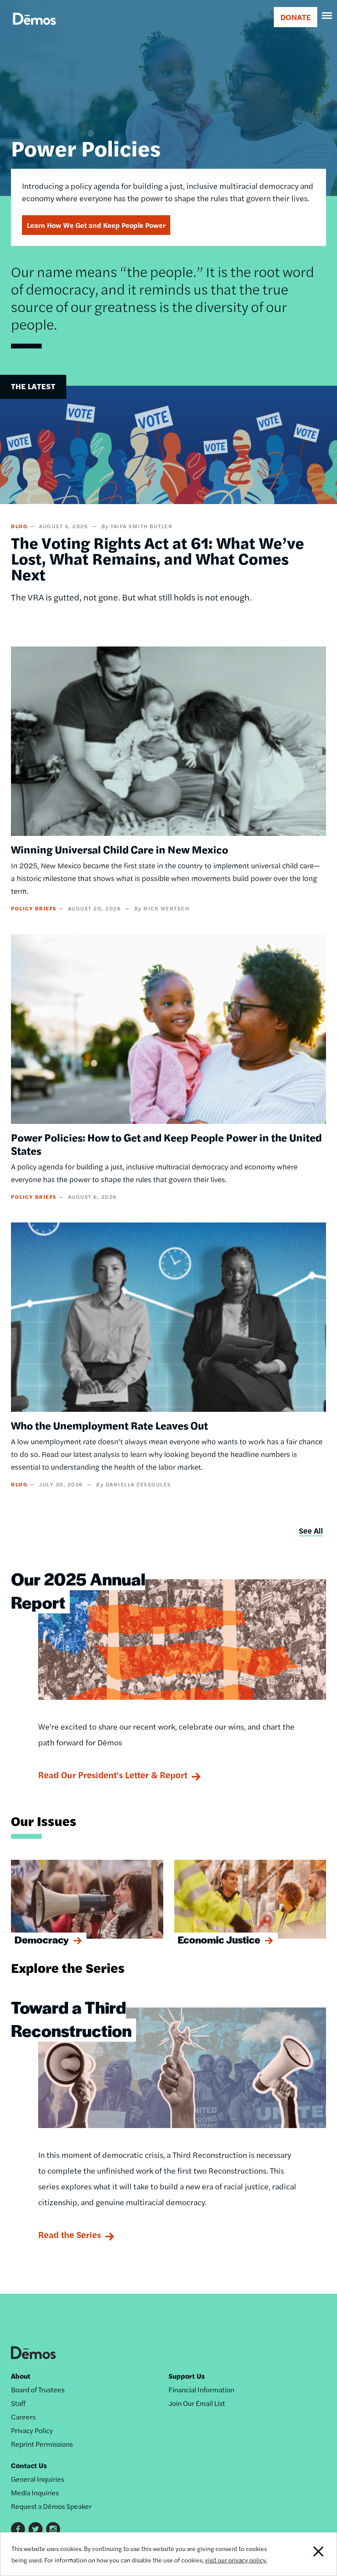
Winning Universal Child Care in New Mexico (120, 849)
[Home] (34, 29)
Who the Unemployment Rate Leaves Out (109, 1425)
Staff (18, 2403)
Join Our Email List (197, 2403)
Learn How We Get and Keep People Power (96, 225)
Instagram (53, 2529)
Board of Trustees (38, 2389)
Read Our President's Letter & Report (113, 1775)
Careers (23, 2417)
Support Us (187, 2376)
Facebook (18, 2529)
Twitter (36, 2529)
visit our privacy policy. (236, 2560)
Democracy (42, 1940)
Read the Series (70, 2234)
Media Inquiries (35, 2493)
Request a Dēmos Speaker (51, 2506)
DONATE (296, 17)
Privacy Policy (32, 2430)
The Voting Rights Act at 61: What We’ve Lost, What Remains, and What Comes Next (158, 558)
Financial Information (201, 2389)
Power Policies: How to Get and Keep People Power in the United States (166, 1144)
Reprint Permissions (42, 2444)
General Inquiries (38, 2479)
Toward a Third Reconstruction (71, 2018)
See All (311, 1530)
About (21, 2376)
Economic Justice (219, 1940)
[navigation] (327, 16)
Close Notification (304, 2554)
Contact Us (29, 2465)
